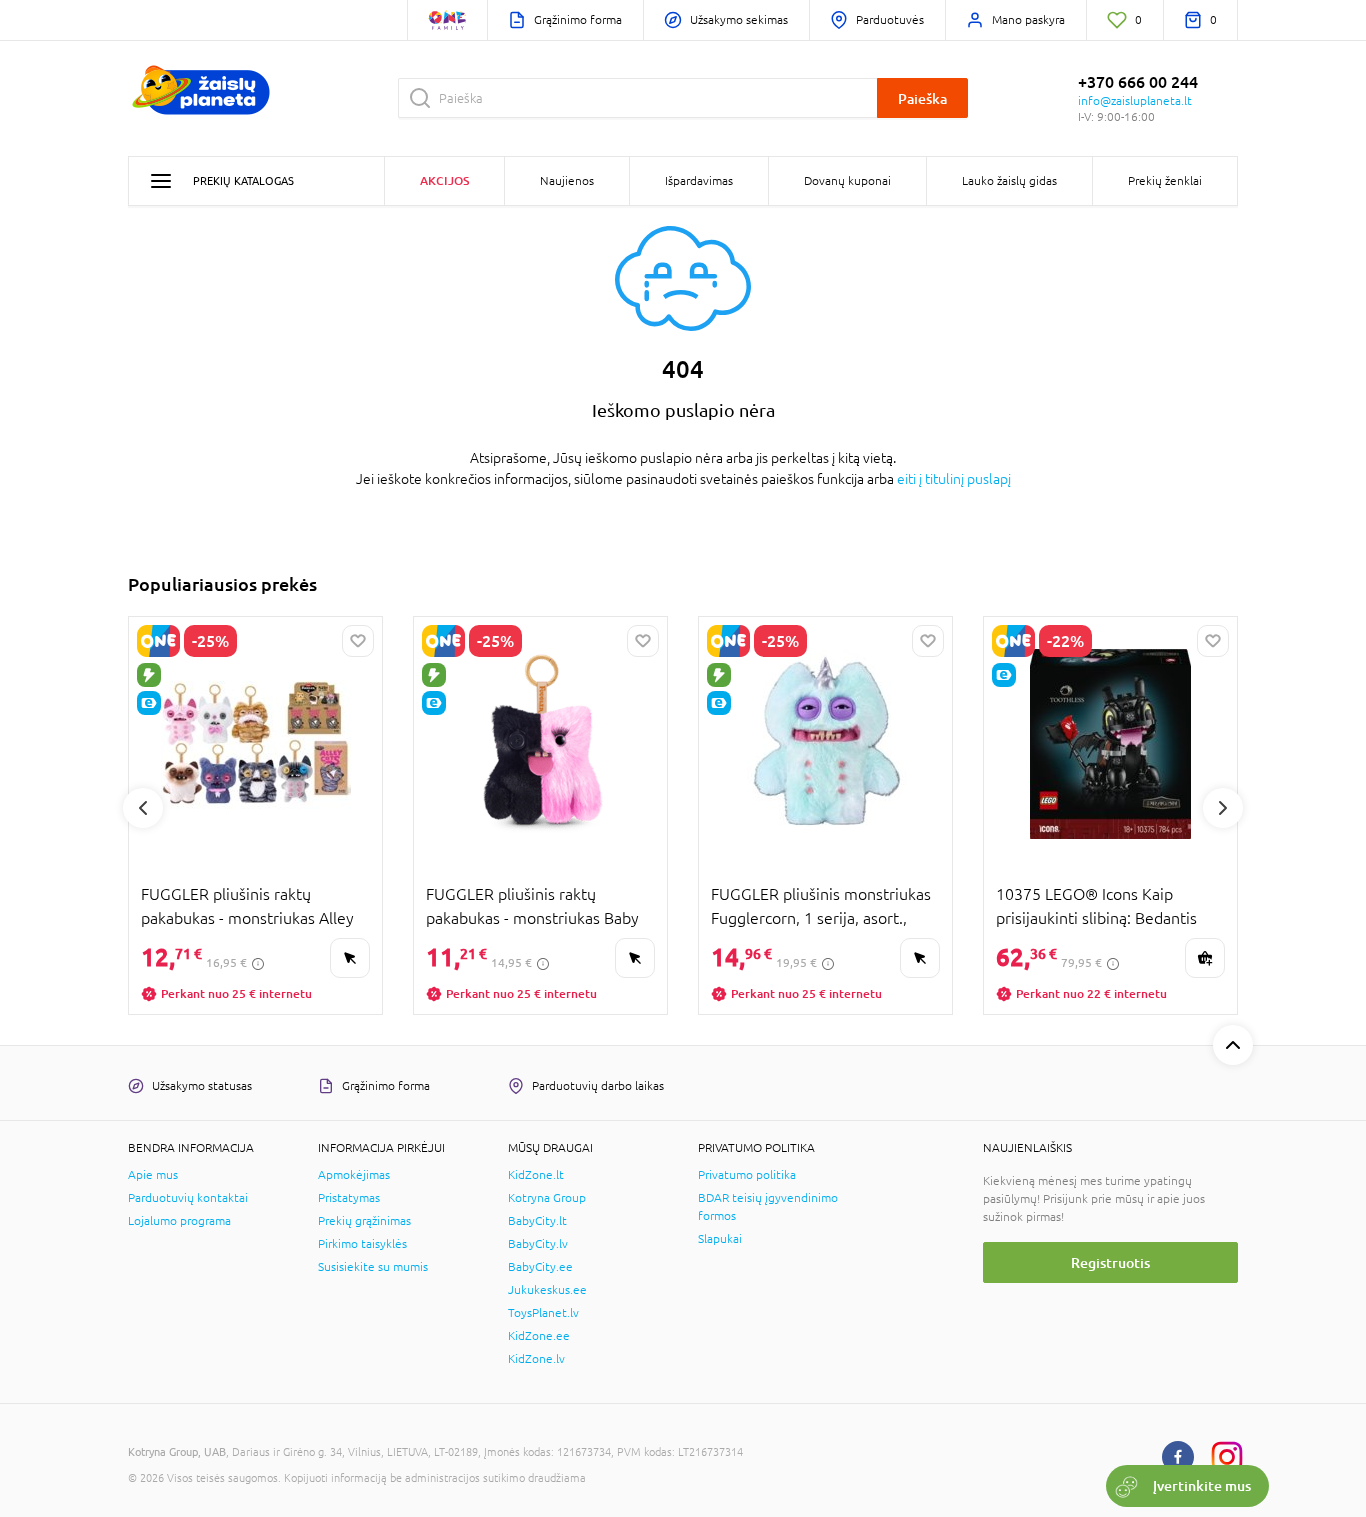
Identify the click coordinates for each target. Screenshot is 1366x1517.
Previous (143, 808)
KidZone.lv (536, 1359)
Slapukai (720, 1239)
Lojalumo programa (179, 1221)
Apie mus (153, 1175)
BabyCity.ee (540, 1267)
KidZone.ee (539, 1336)
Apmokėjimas (354, 1175)
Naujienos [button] (567, 181)
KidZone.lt (536, 1175)
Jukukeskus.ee (547, 1290)
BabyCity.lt (537, 1221)
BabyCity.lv (538, 1244)
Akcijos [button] (444, 180)
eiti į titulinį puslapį (954, 479)
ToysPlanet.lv (543, 1313)
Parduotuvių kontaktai (188, 1198)
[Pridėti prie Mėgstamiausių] (358, 641)
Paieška (922, 98)
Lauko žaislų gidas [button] (1009, 181)
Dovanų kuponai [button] (847, 181)
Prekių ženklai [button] (1165, 181)
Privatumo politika (747, 1175)
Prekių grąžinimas (364, 1221)
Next (1223, 808)
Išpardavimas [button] (699, 181)
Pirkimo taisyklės (362, 1244)
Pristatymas (349, 1198)
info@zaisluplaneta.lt (1135, 101)
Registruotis (1110, 1262)
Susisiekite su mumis (373, 1267)
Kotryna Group (547, 1198)
